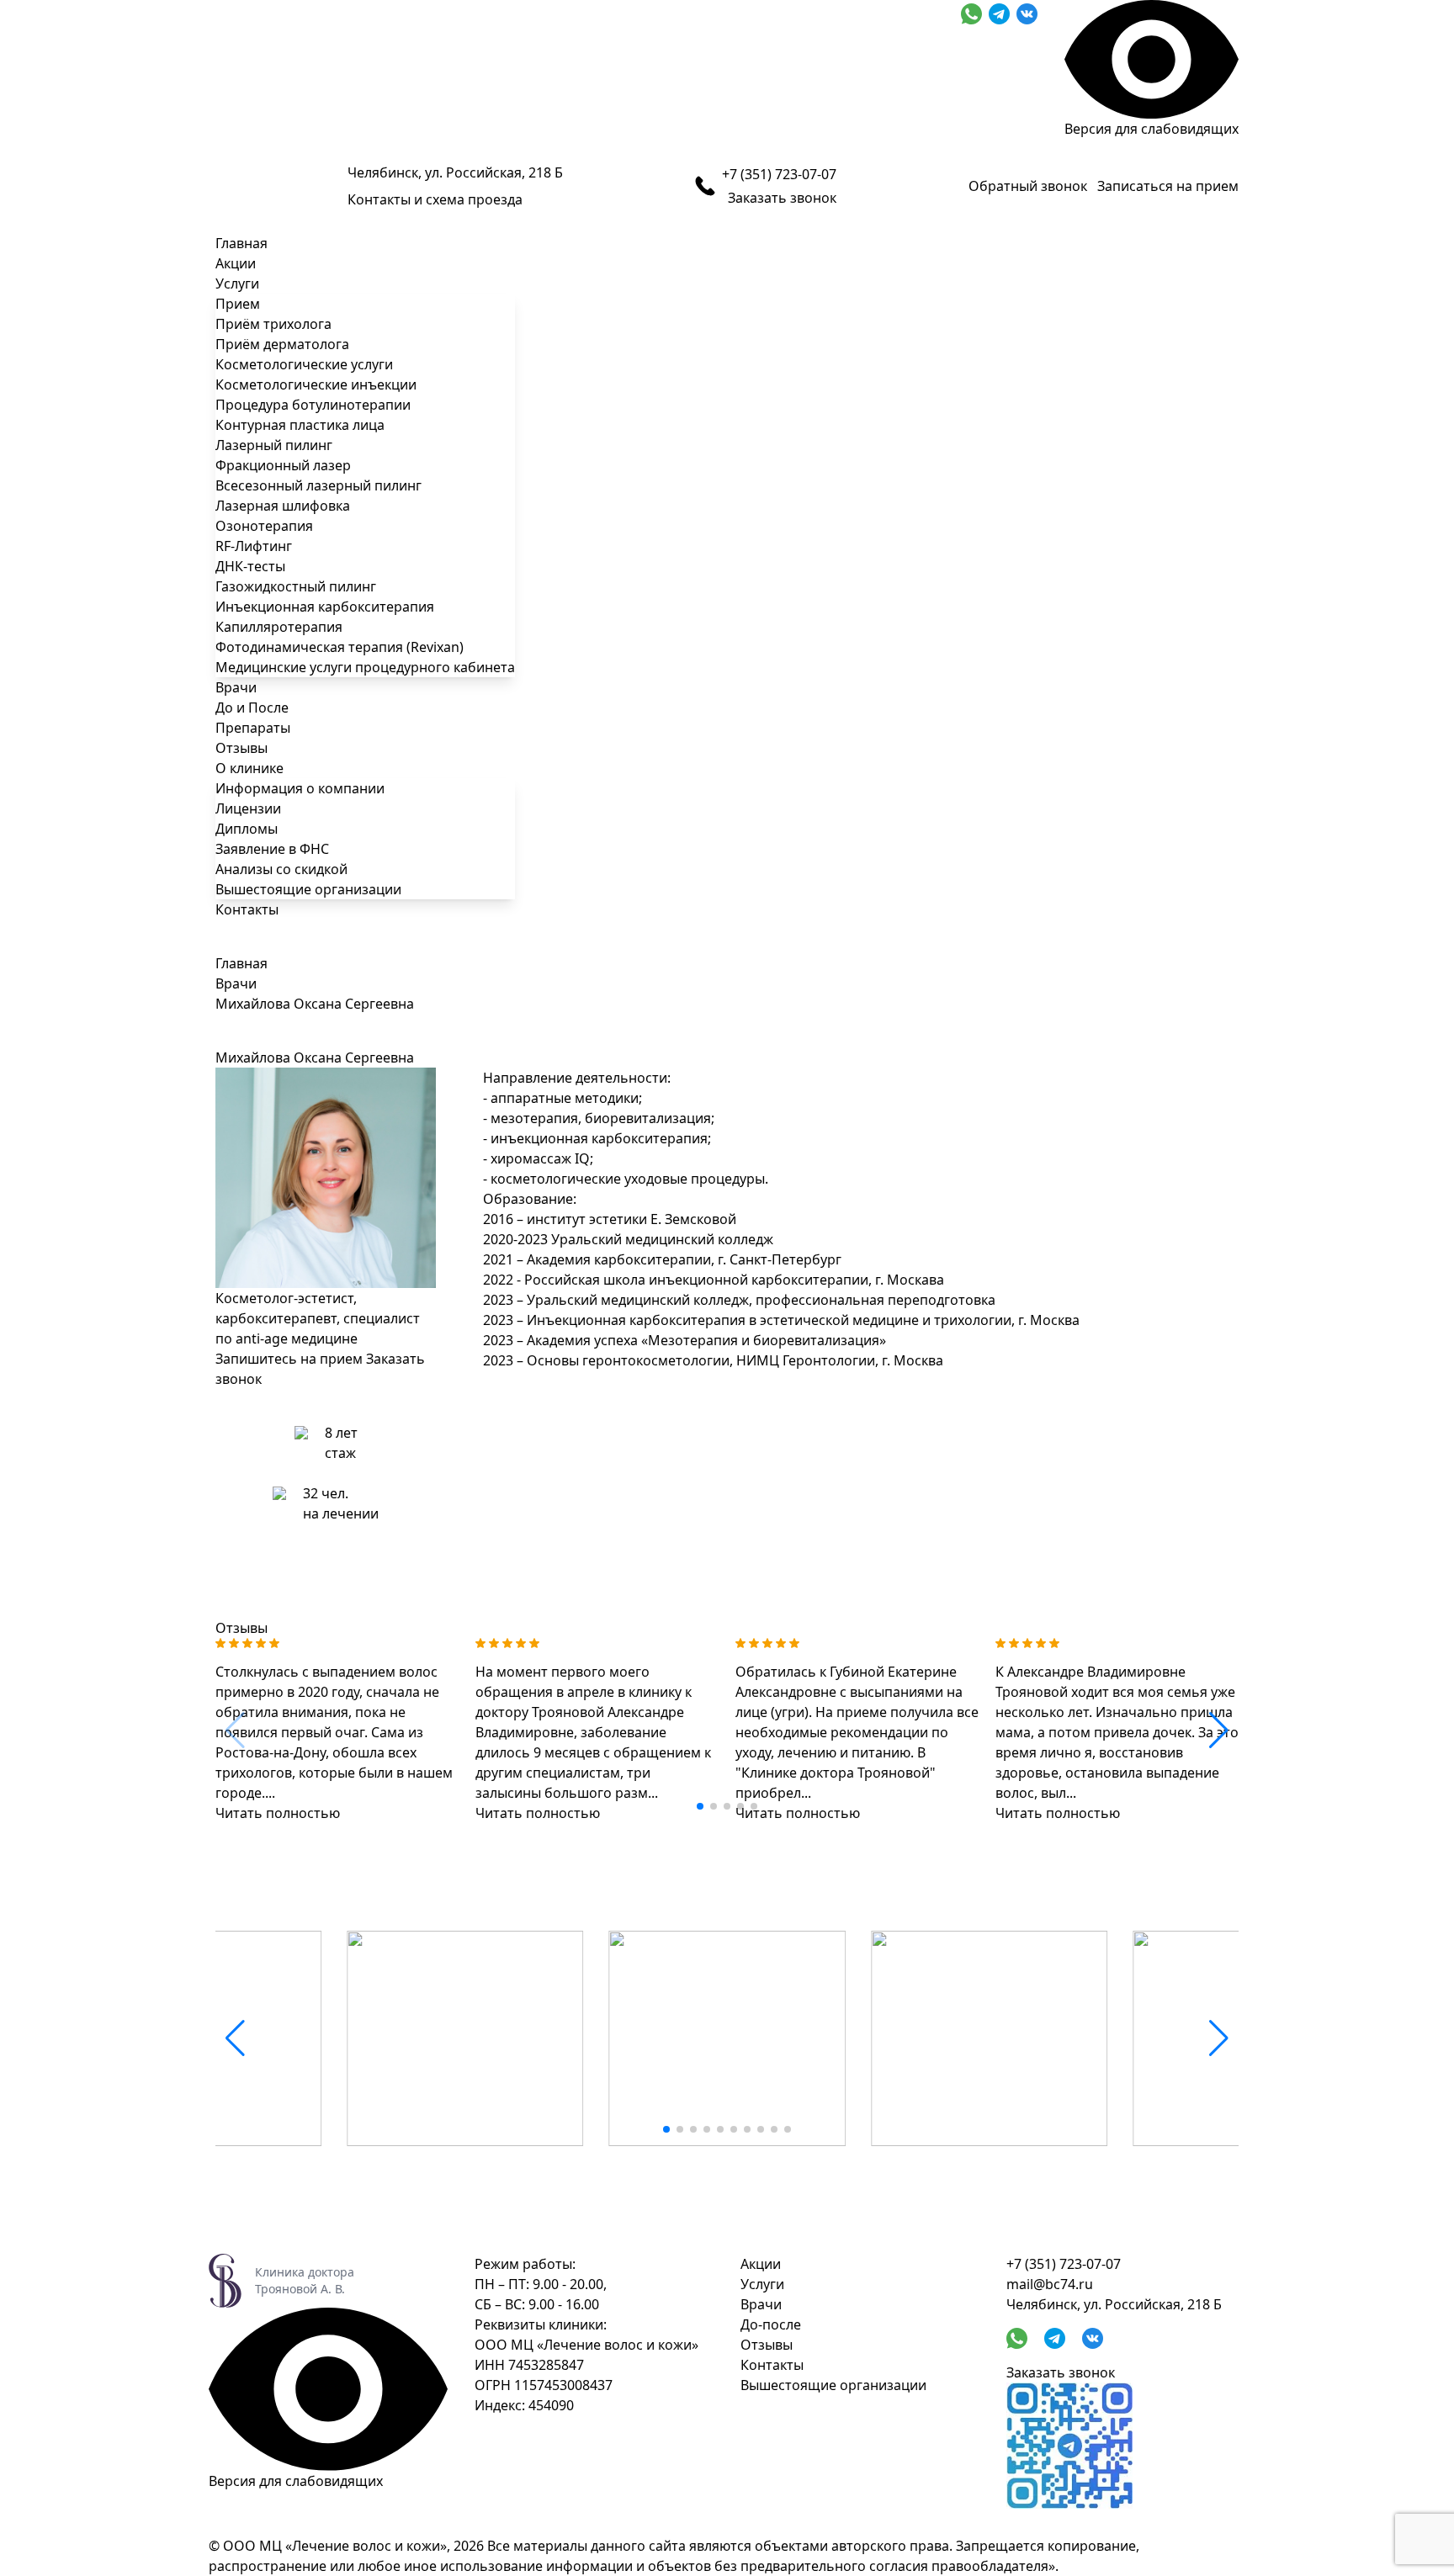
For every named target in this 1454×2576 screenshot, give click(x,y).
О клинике (249, 768)
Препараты (253, 728)
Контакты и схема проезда (435, 199)
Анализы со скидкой (281, 869)
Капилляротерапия (279, 627)
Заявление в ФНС (272, 849)
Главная (241, 243)
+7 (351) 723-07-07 (779, 174)
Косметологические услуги (304, 364)
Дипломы (247, 829)
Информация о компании (300, 788)
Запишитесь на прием (289, 1359)
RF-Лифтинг (254, 546)
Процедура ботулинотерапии (313, 405)
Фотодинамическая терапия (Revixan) (340, 647)
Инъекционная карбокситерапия (325, 607)
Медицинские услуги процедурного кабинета (365, 667)
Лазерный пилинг (274, 445)
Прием (238, 304)
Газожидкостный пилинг (296, 586)
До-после (771, 2324)
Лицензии (248, 808)
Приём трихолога (273, 324)
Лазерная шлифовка (283, 506)
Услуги (237, 284)
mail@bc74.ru (1050, 2284)
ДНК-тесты (250, 566)
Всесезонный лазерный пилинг (318, 485)
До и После (252, 708)
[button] (700, 1806)
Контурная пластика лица (300, 425)
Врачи (236, 687)
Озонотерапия (264, 526)
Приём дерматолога (282, 344)
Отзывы (241, 748)
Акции (236, 263)
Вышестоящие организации (308, 889)
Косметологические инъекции (316, 384)
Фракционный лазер (283, 465)
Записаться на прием (1168, 186)
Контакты (247, 909)
